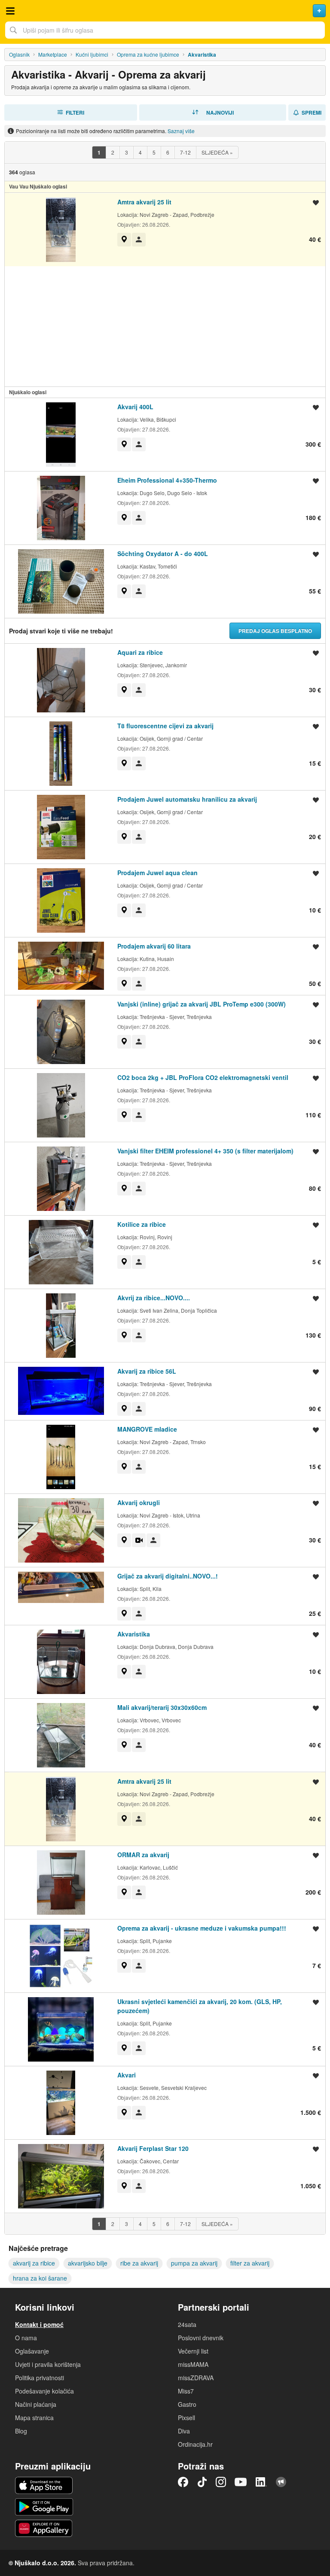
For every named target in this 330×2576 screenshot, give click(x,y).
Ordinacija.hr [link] (195, 2444)
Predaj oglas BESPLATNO (275, 631)
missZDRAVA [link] (196, 2378)
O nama (26, 2338)
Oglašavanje (32, 2351)
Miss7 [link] (186, 2391)
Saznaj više (181, 131)
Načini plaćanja (36, 2404)
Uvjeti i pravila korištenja (48, 2364)
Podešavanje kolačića (44, 2391)
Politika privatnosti (40, 2378)
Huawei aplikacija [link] (44, 2528)
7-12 (185, 152)
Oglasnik (19, 54)
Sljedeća (217, 152)
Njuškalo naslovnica (165, 11)
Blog (21, 2431)
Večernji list (193, 2351)
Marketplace (53, 54)
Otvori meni (10, 11)
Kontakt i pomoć (39, 2324)
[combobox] (165, 30)
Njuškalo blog (281, 2482)
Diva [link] (184, 2431)
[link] (124, 240)
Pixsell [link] (186, 2418)
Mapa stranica (34, 2418)
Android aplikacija (44, 2507)
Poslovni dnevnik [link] (201, 2338)
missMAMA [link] (193, 2364)
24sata (187, 2324)
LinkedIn (261, 2482)
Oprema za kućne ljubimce (148, 54)
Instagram (221, 2482)
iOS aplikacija (44, 2485)
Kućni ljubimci (92, 54)
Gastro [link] (187, 2404)
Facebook (183, 2482)
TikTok (202, 2482)
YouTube (241, 2482)
